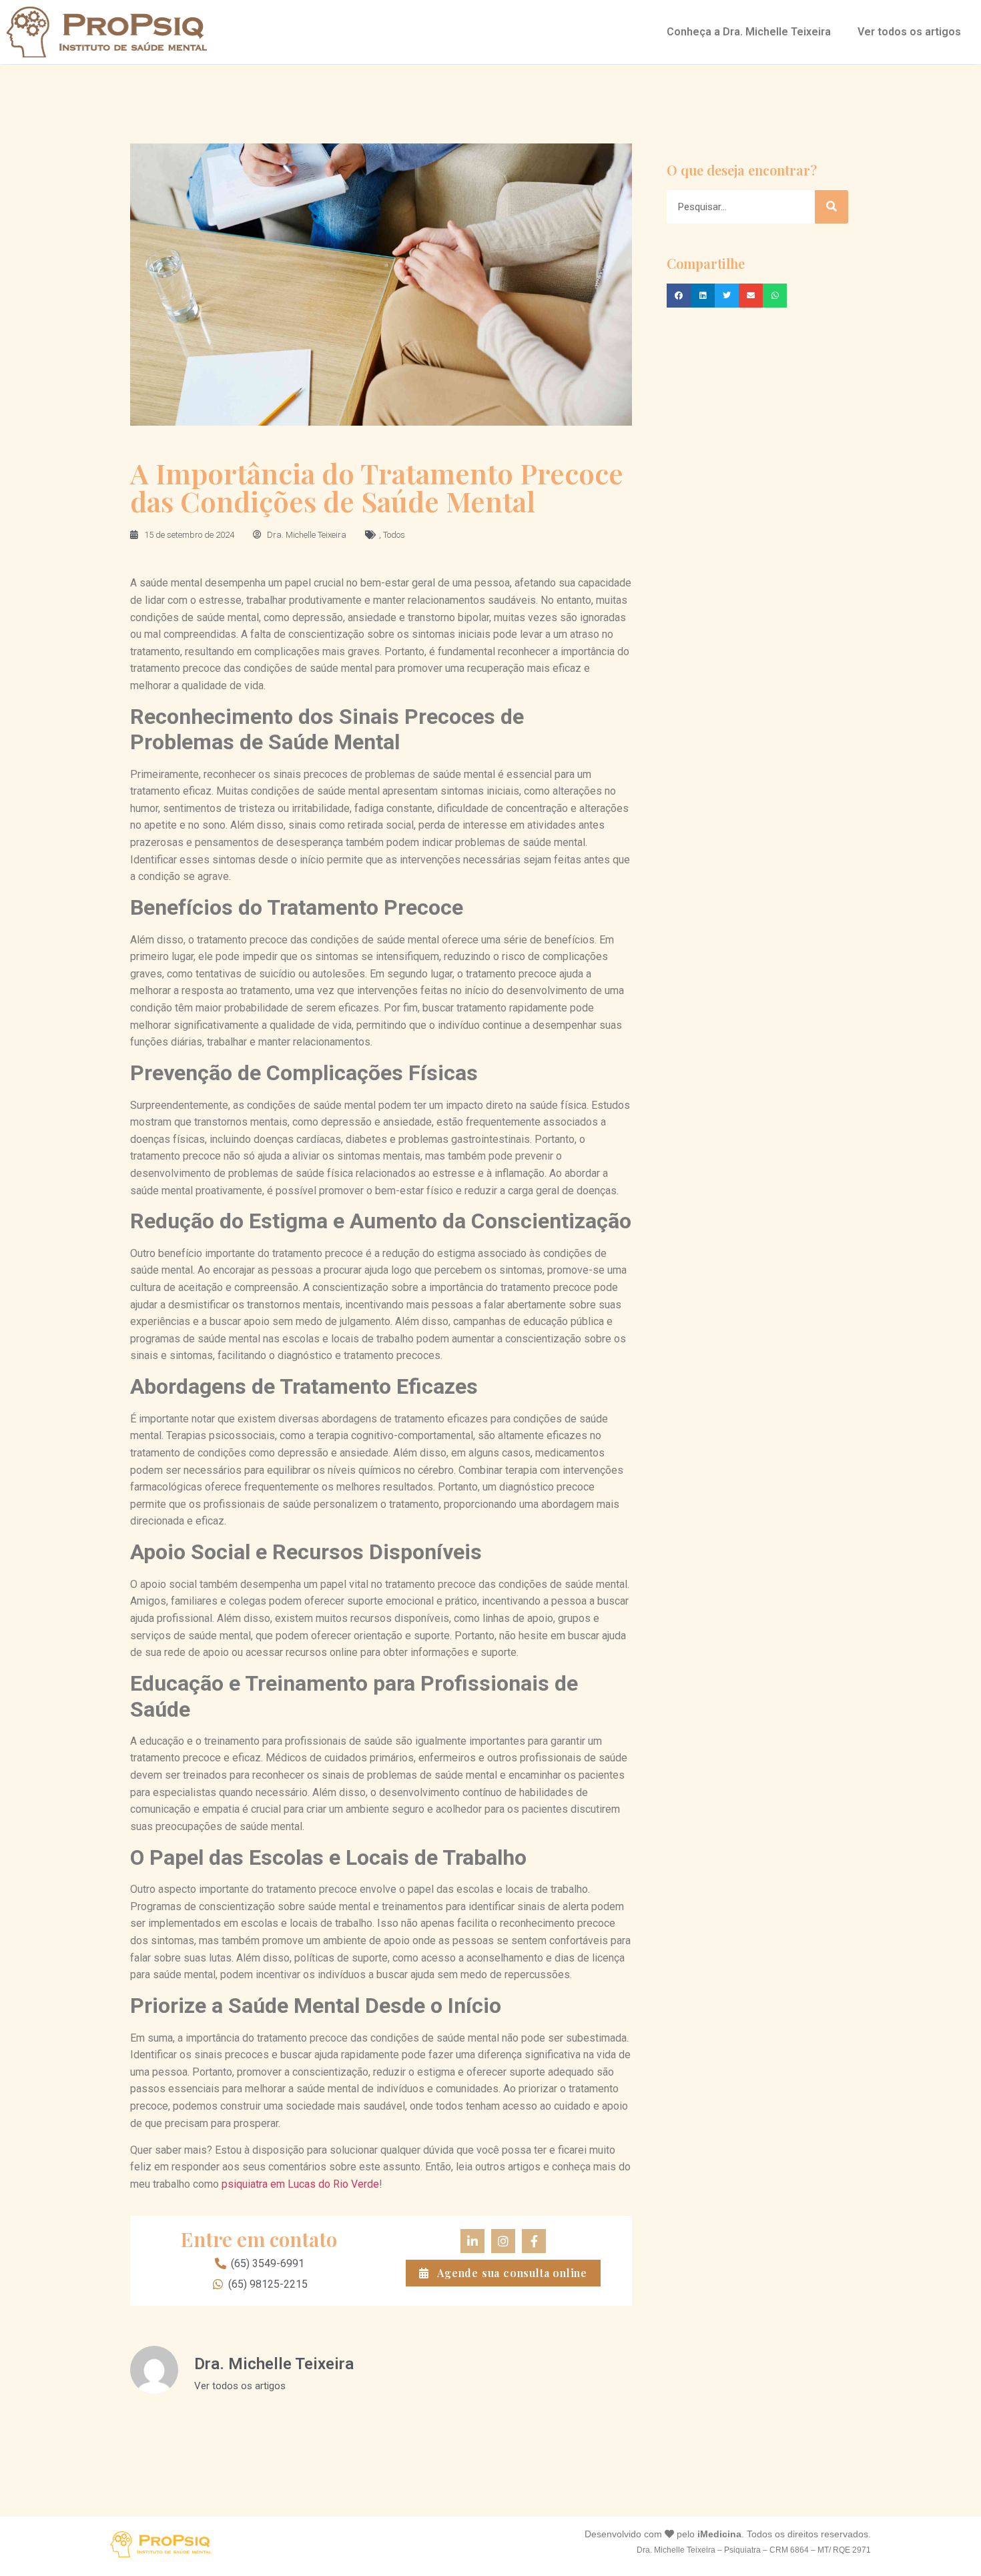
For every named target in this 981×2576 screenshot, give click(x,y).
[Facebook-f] (534, 2241)
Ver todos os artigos (909, 32)
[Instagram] (503, 2241)
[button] (679, 296)
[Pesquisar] (832, 207)
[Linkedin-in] (472, 2241)
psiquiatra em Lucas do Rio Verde (300, 2184)
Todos (394, 535)
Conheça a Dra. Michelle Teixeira (749, 32)
